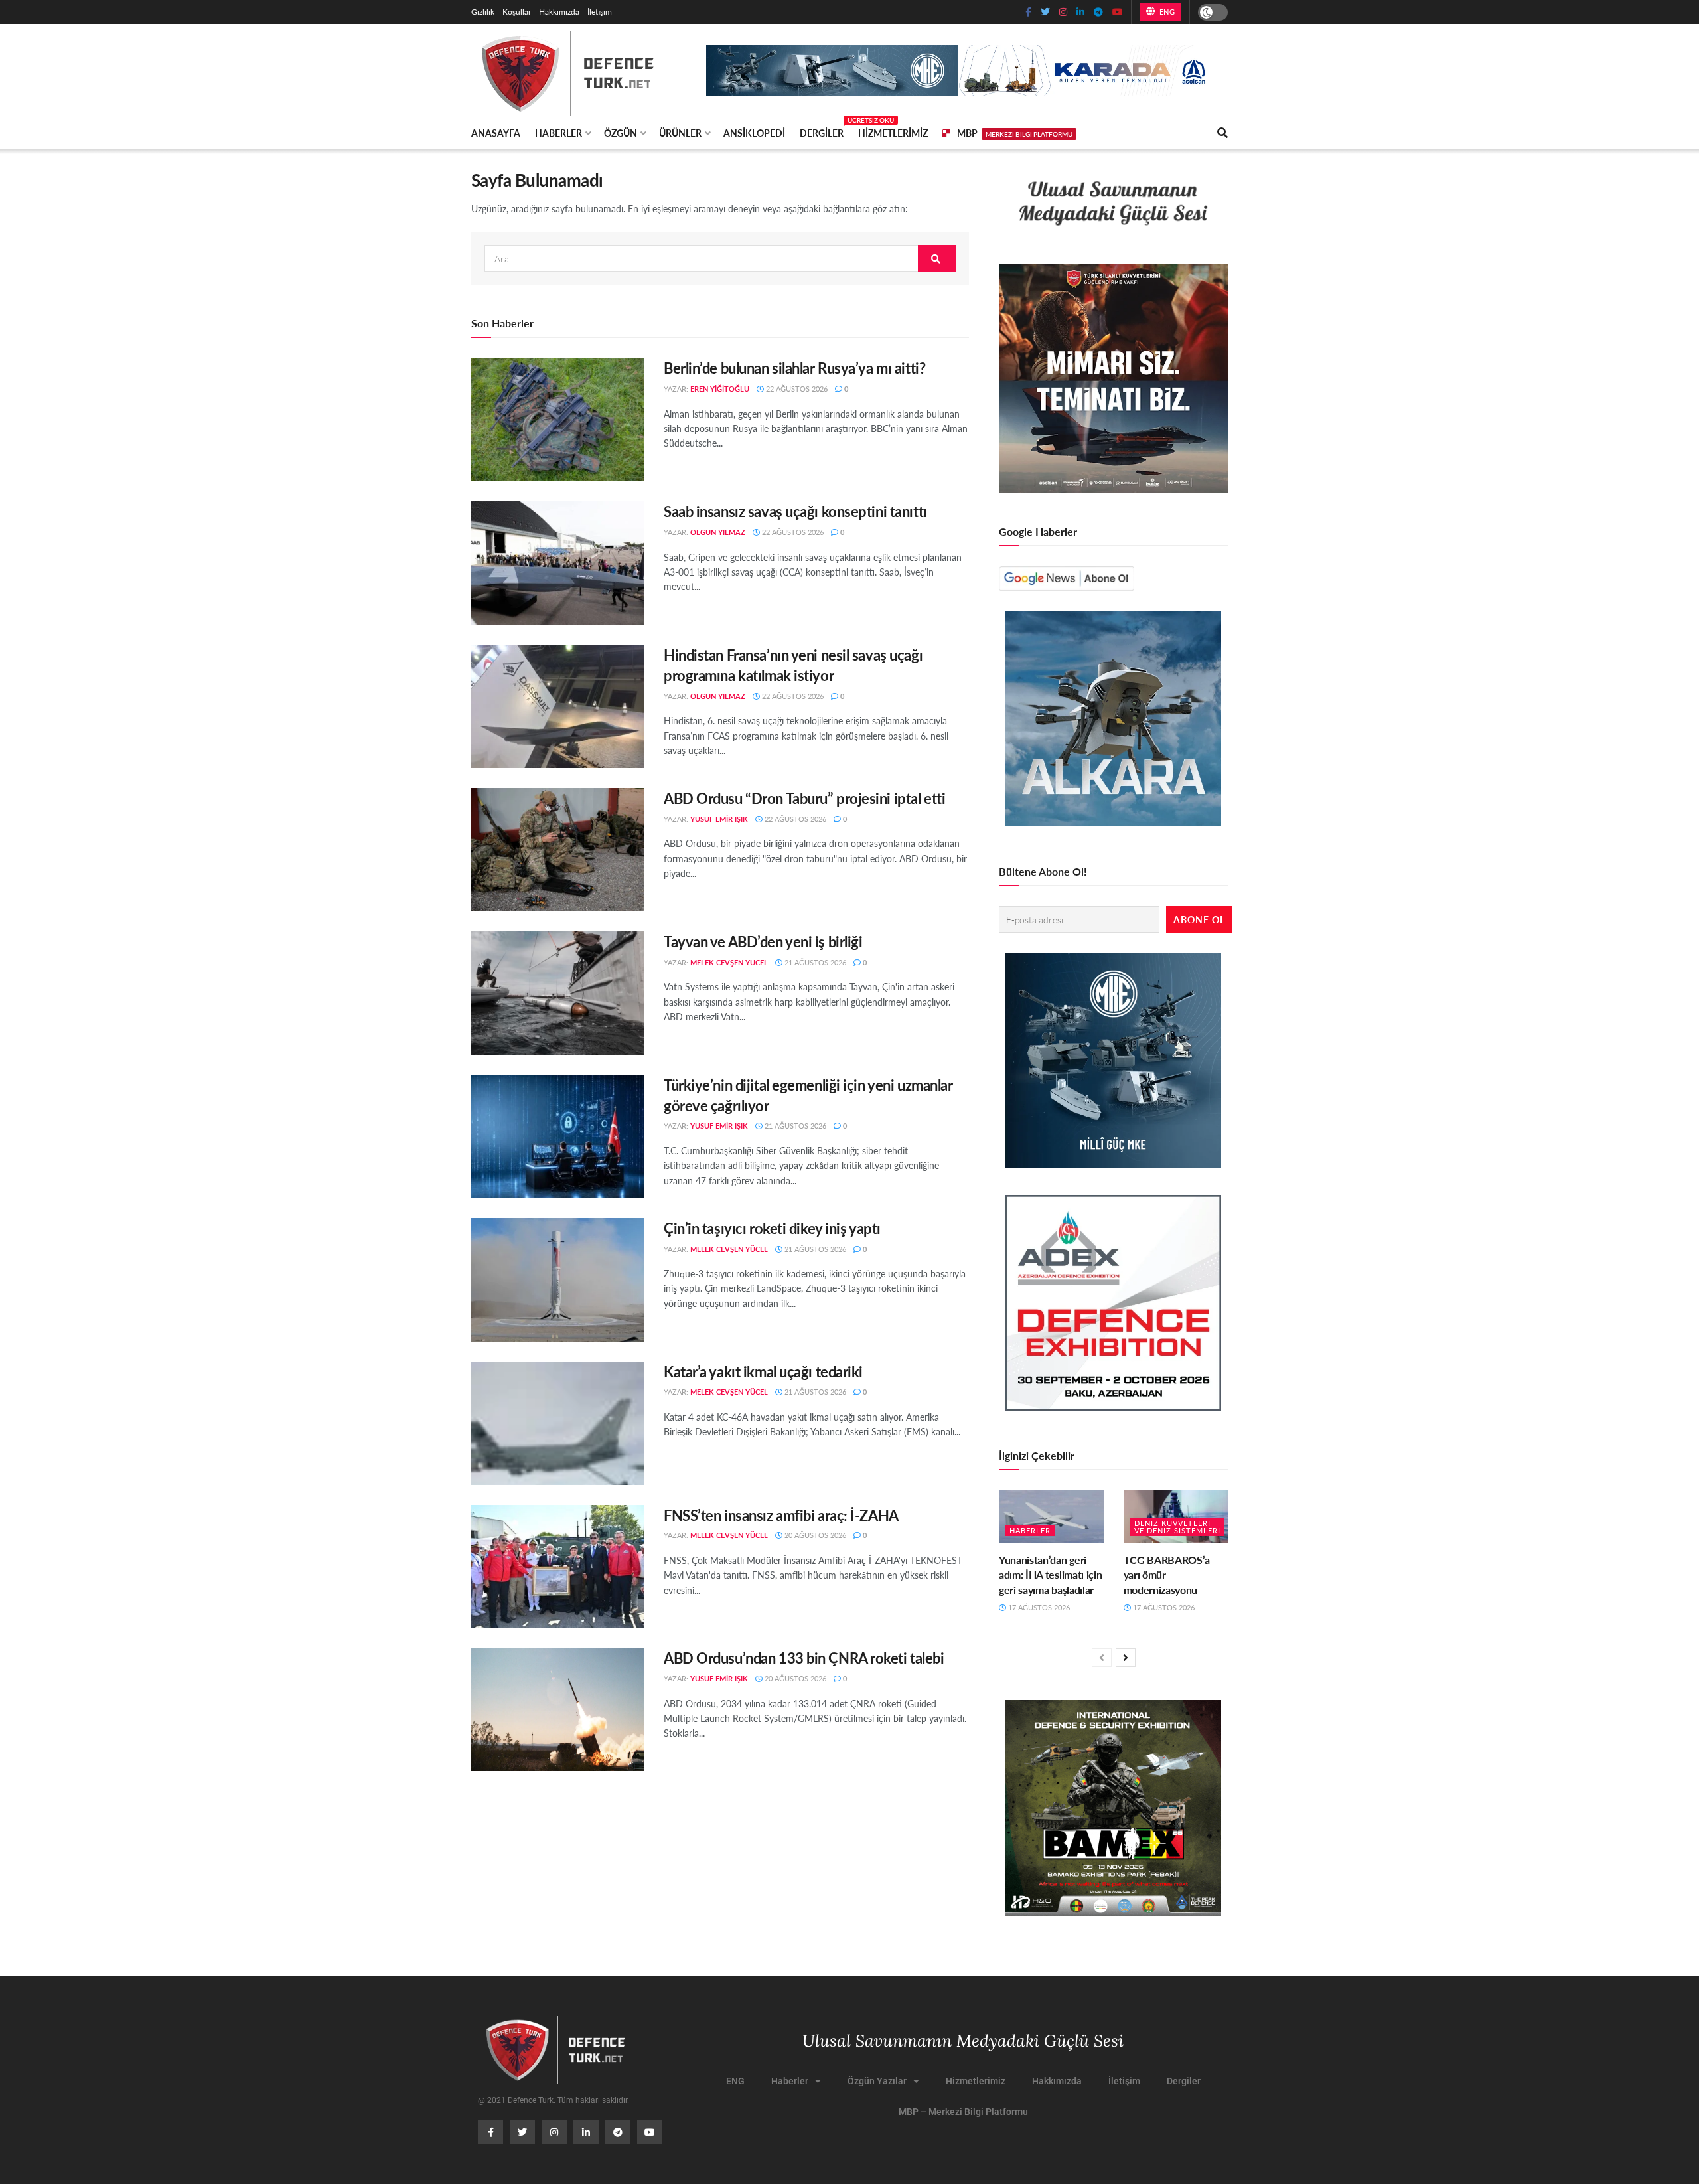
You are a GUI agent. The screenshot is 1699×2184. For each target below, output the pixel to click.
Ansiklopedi (754, 133)
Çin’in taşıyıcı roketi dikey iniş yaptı (772, 1228)
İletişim (600, 12)
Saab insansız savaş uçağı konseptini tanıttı (795, 511)
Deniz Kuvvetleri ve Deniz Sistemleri (1177, 1527)
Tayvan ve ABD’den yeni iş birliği (763, 941)
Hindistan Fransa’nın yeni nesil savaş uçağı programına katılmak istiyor (793, 665)
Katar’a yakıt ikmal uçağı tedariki (763, 1371)
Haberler (558, 133)
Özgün (621, 133)
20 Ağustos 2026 (814, 1535)
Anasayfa (496, 133)
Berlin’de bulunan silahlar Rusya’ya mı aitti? (794, 368)
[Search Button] (937, 258)
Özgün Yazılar (877, 2081)
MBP (1015, 133)
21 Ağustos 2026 (814, 962)
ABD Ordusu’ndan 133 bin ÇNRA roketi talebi (804, 1658)
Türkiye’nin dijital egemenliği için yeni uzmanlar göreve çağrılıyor (808, 1095)
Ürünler (680, 133)
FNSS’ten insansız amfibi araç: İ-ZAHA (781, 1515)
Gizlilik (483, 12)
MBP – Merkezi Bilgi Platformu (963, 2112)
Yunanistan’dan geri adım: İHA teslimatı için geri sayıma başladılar (1050, 1575)
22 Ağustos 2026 (796, 389)
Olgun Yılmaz (718, 532)
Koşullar (517, 12)
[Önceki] (1102, 1658)
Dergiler (822, 131)
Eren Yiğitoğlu (720, 389)
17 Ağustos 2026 (1038, 1607)
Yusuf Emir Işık (719, 819)
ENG (1166, 12)
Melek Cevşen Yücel (729, 962)
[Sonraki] (1126, 1658)
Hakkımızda (559, 12)
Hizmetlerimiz (893, 133)
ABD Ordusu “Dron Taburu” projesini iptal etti (804, 798)
